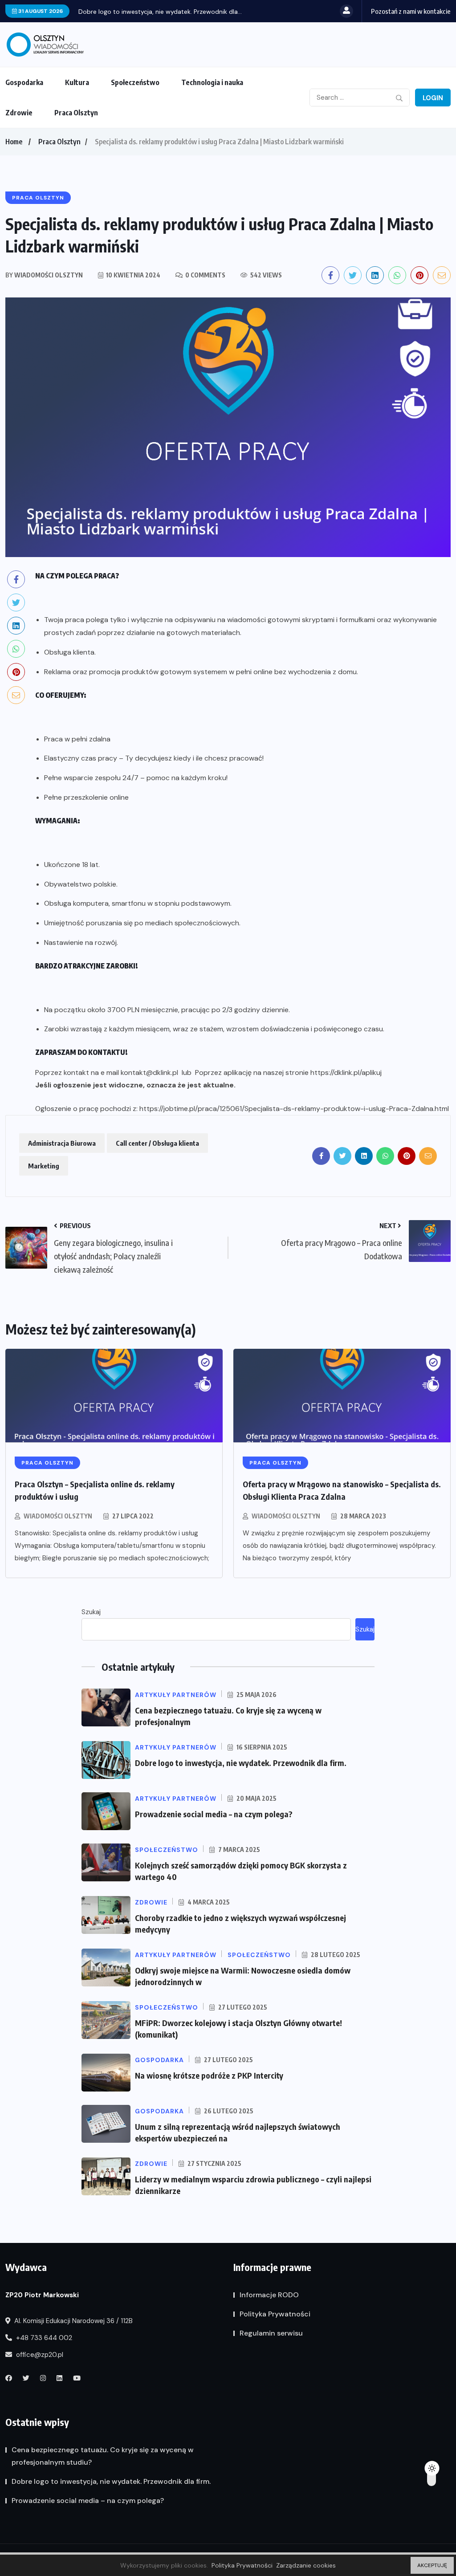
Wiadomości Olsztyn (58, 1516)
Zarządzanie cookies (306, 2565)
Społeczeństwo (135, 82)
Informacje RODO (269, 2295)
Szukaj (91, 1612)
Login (433, 98)
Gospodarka (24, 82)
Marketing (44, 1166)
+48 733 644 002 (43, 2338)
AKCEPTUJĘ (432, 2565)
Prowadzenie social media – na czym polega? (214, 1814)
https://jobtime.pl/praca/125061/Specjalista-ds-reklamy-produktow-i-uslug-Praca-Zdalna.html (294, 1109)
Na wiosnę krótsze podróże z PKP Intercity (209, 2075)
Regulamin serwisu (271, 2333)
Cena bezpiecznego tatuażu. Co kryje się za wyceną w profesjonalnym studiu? (103, 2456)
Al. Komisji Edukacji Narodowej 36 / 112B (73, 2321)
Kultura (77, 82)
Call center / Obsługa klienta (157, 1143)
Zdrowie (19, 113)
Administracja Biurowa (62, 1143)
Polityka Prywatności (275, 2314)
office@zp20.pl (39, 2355)
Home (14, 142)
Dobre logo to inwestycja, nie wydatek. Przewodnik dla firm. (241, 1763)
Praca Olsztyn (76, 113)
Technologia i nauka (212, 82)
